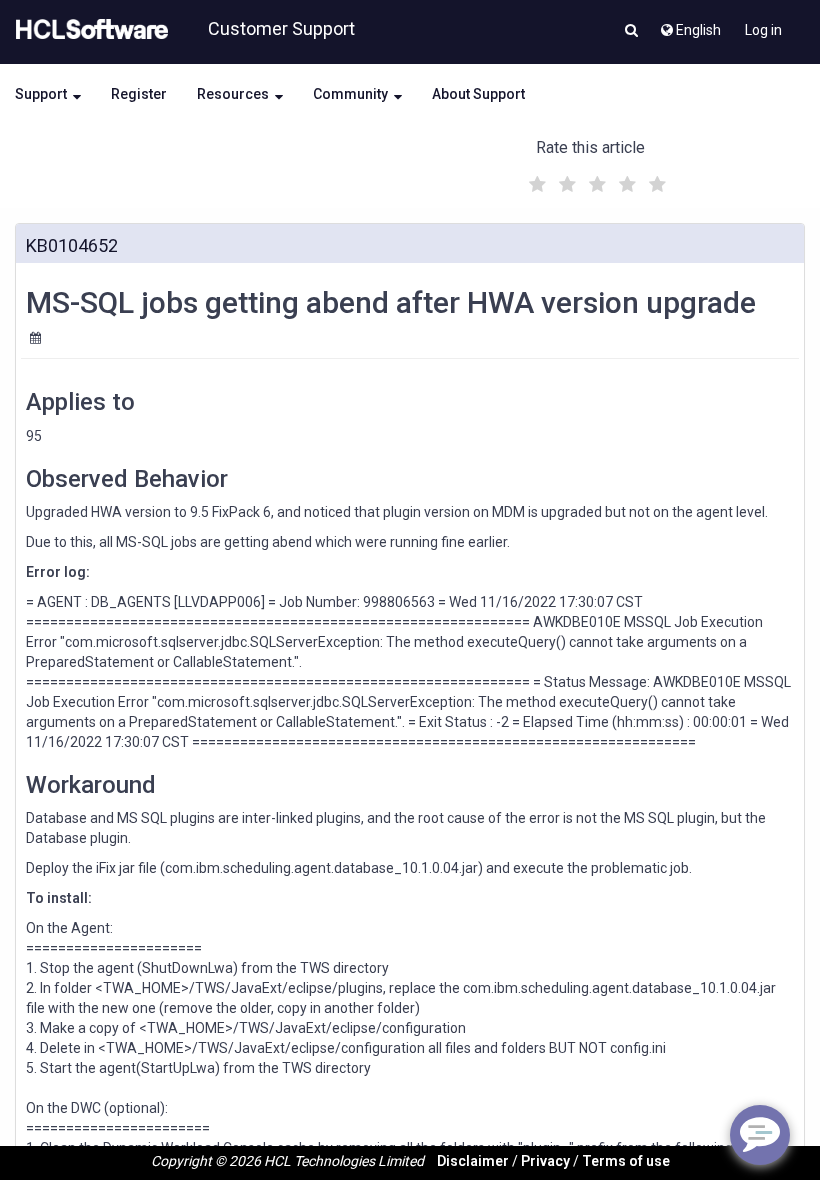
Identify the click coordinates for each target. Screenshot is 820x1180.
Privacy (545, 1161)
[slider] (595, 181)
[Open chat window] (760, 1135)
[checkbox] (535, 179)
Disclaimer (473, 1161)
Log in (763, 30)
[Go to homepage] (88, 30)
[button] (631, 32)
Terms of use (626, 1161)
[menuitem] (689, 25)
